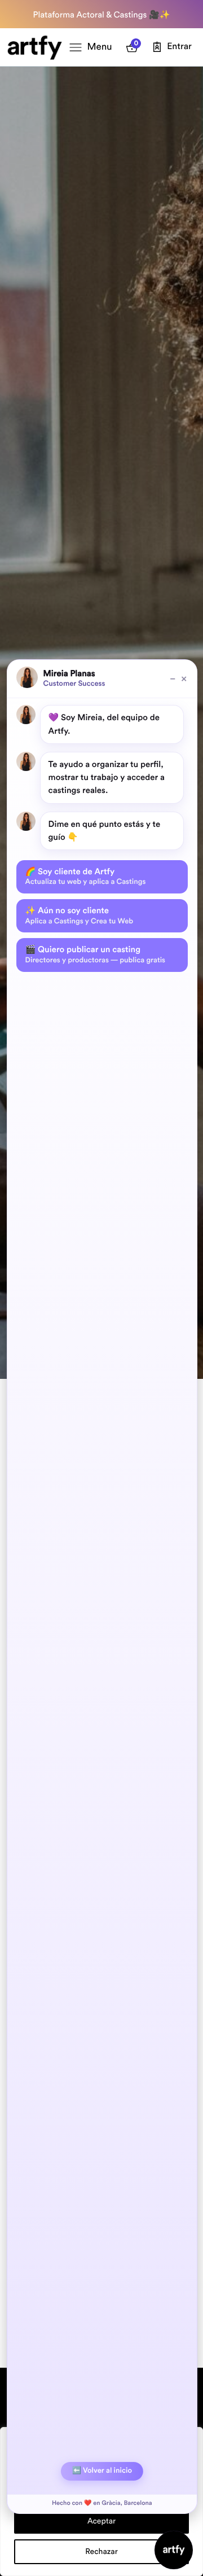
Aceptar (101, 2521)
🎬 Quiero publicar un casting (95, 954)
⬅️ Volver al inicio (102, 2471)
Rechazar (101, 2552)
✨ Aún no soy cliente (80, 915)
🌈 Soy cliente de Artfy (86, 877)
